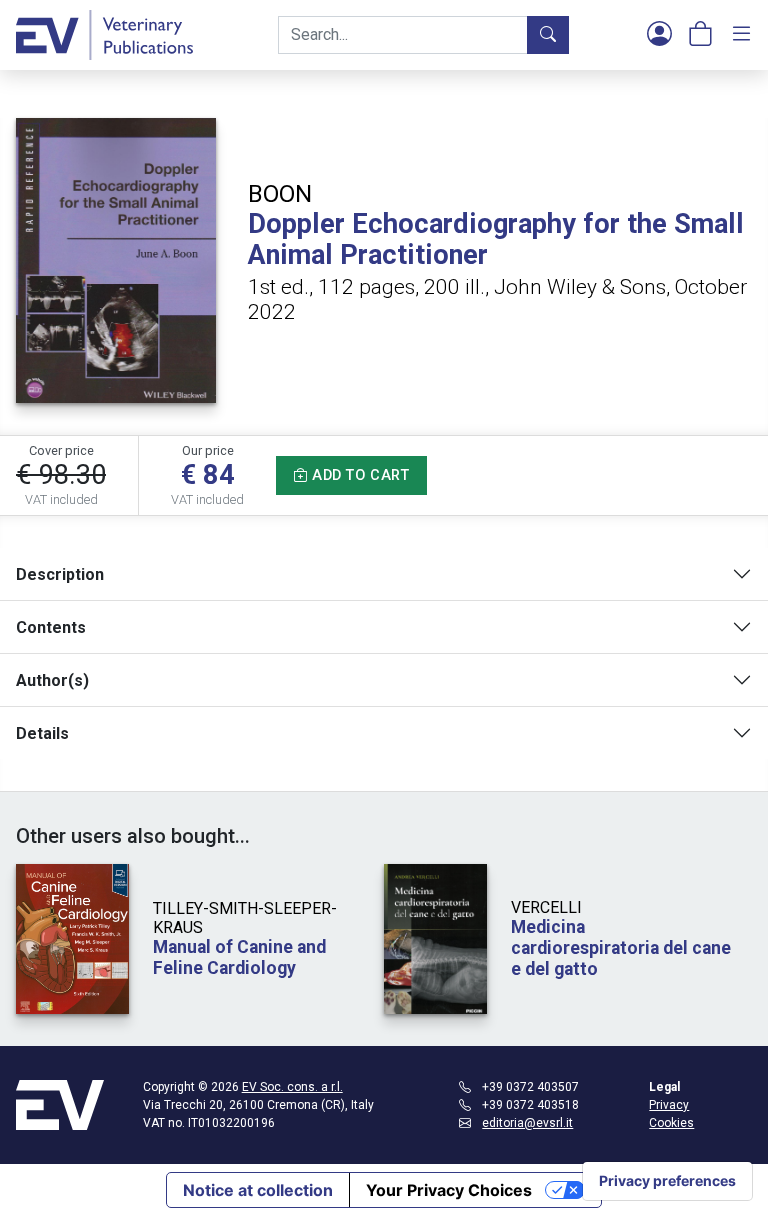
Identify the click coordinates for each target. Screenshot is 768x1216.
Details (42, 733)
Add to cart (359, 475)
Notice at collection (258, 1190)
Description (60, 574)
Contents (51, 627)
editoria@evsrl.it (527, 1123)
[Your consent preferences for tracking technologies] (667, 1181)
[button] (659, 35)
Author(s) (52, 680)
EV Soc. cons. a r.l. (292, 1087)
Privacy (669, 1105)
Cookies (671, 1123)
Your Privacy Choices (449, 1190)
